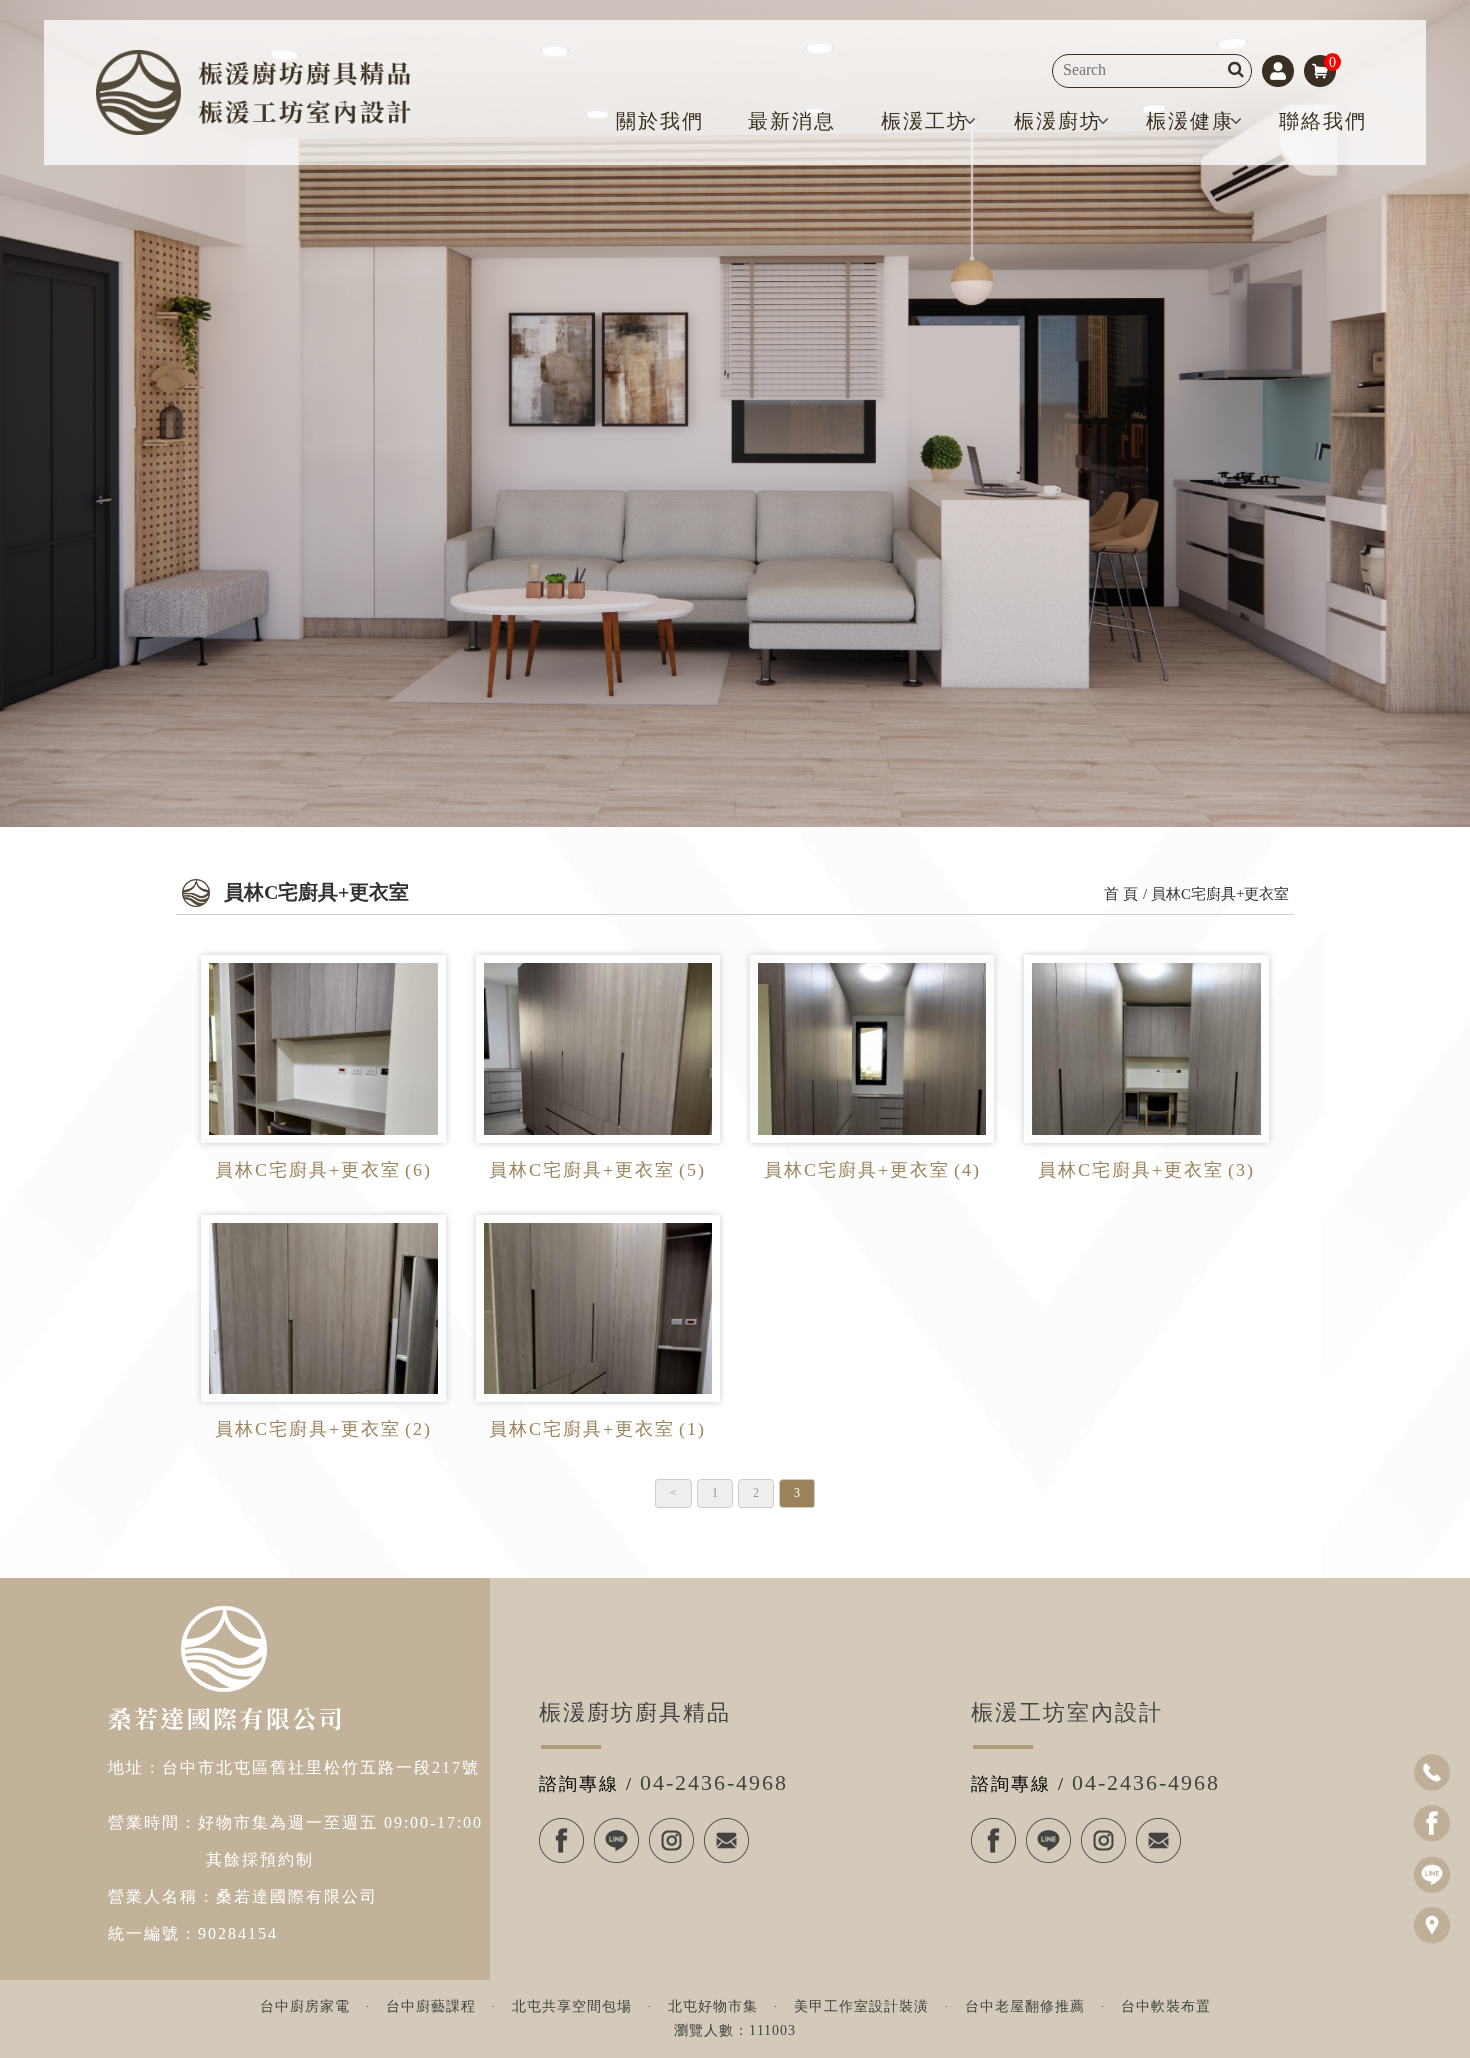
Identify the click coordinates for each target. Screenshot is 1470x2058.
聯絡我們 (1323, 121)
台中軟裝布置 (1166, 2006)
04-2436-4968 (714, 1783)
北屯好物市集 (713, 2006)
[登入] (1278, 69)
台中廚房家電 (305, 2006)
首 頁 (1121, 894)
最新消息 (792, 121)
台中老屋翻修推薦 (1025, 2006)
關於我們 (660, 121)
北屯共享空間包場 (572, 2006)
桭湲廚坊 (1058, 121)
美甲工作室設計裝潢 (861, 2006)
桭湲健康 (1190, 121)
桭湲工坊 (925, 121)
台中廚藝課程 (431, 2006)
